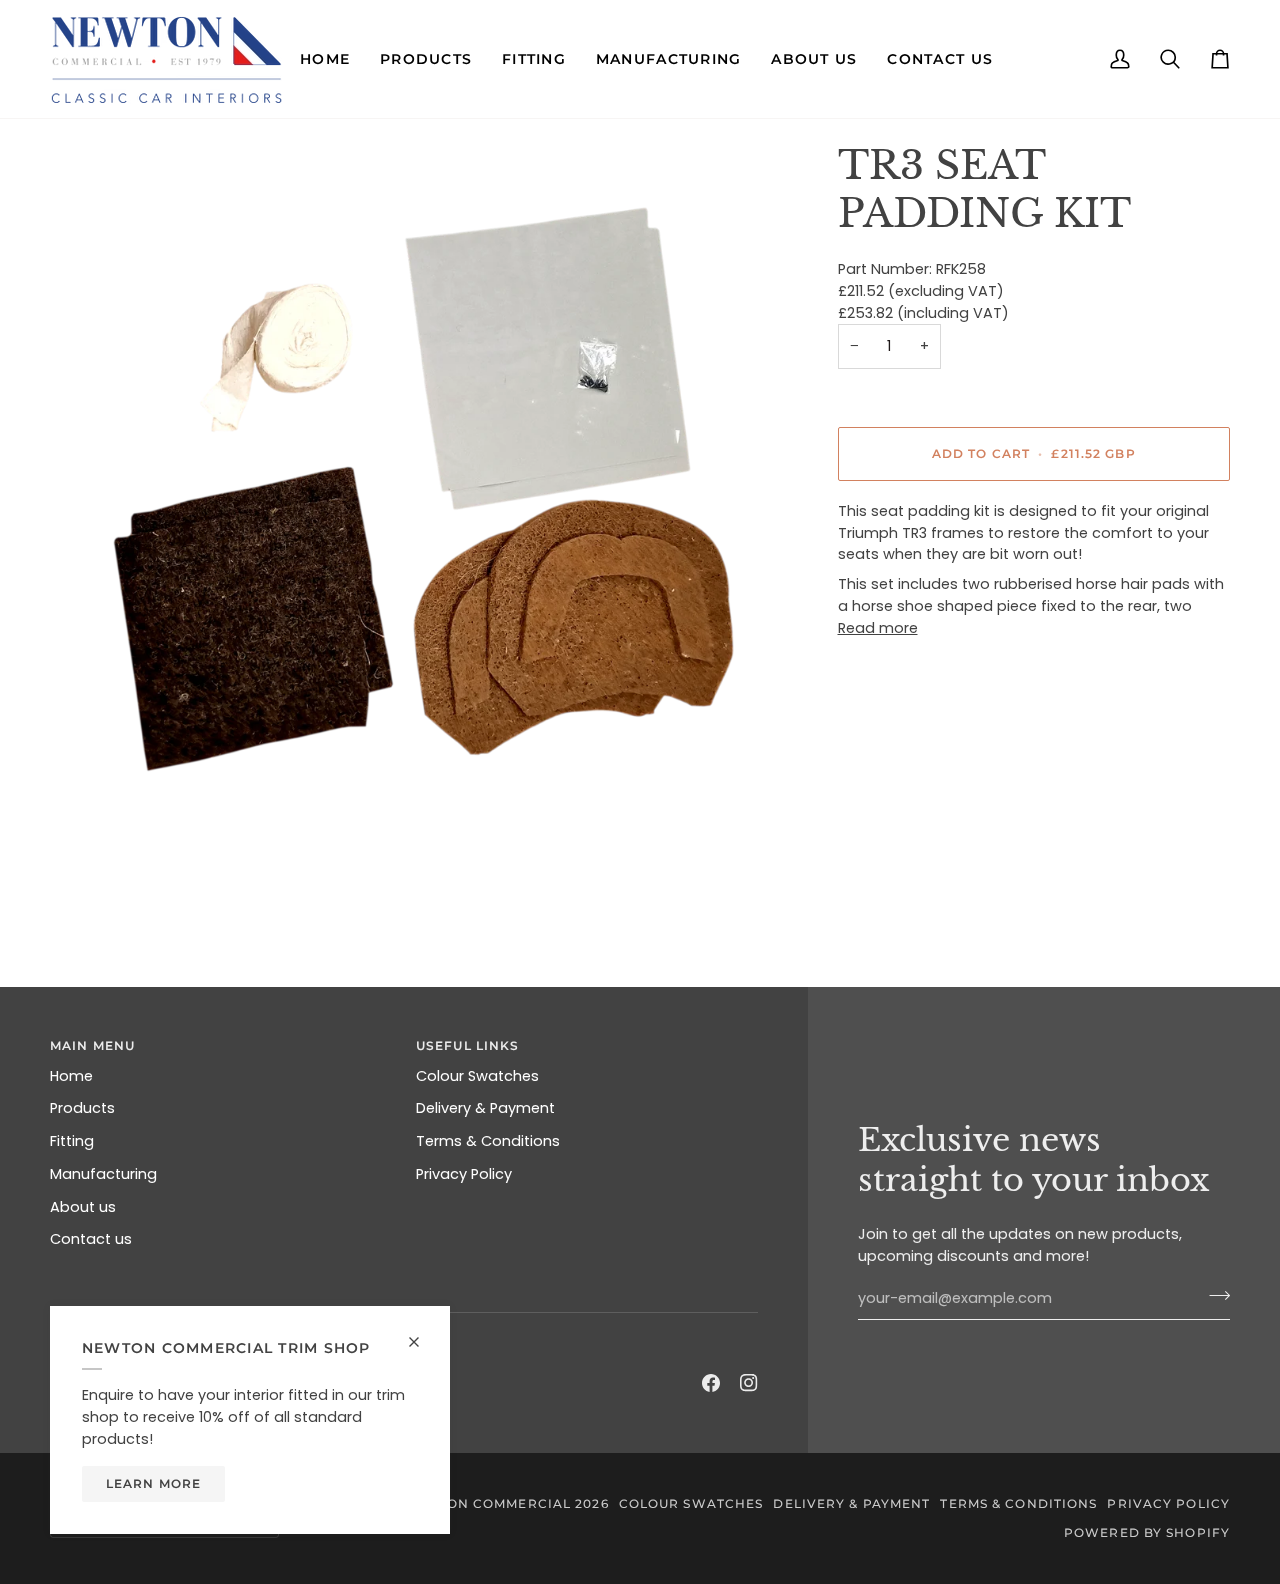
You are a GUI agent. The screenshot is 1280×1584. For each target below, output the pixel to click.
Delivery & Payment (485, 1108)
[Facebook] (711, 1383)
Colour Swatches (477, 1076)
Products (82, 1108)
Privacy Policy (464, 1174)
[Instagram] (749, 1383)
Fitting (72, 1141)
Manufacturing (103, 1174)
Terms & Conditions (488, 1141)
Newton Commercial (487, 1503)
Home (71, 1076)
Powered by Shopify (1147, 1532)
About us (83, 1207)
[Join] (1213, 1296)
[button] (325, 59)
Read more (878, 628)
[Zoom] (419, 511)
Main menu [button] (92, 1045)
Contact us (91, 1239)
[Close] (422, 1333)
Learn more (153, 1483)
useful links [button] (467, 1045)
